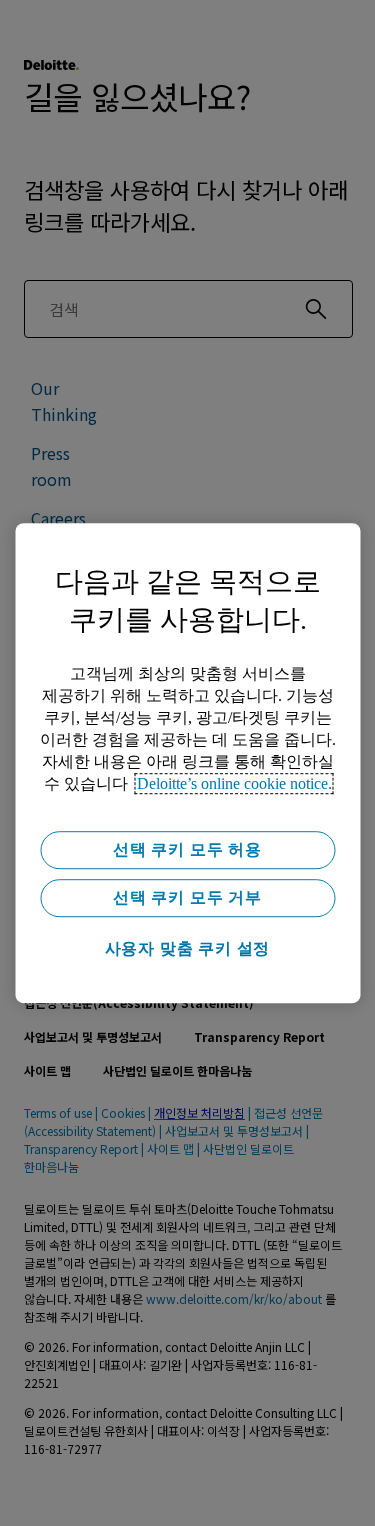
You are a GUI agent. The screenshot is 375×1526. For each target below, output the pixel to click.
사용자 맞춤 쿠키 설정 (188, 948)
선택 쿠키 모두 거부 (187, 897)
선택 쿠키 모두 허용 (187, 849)
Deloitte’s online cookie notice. (234, 783)
